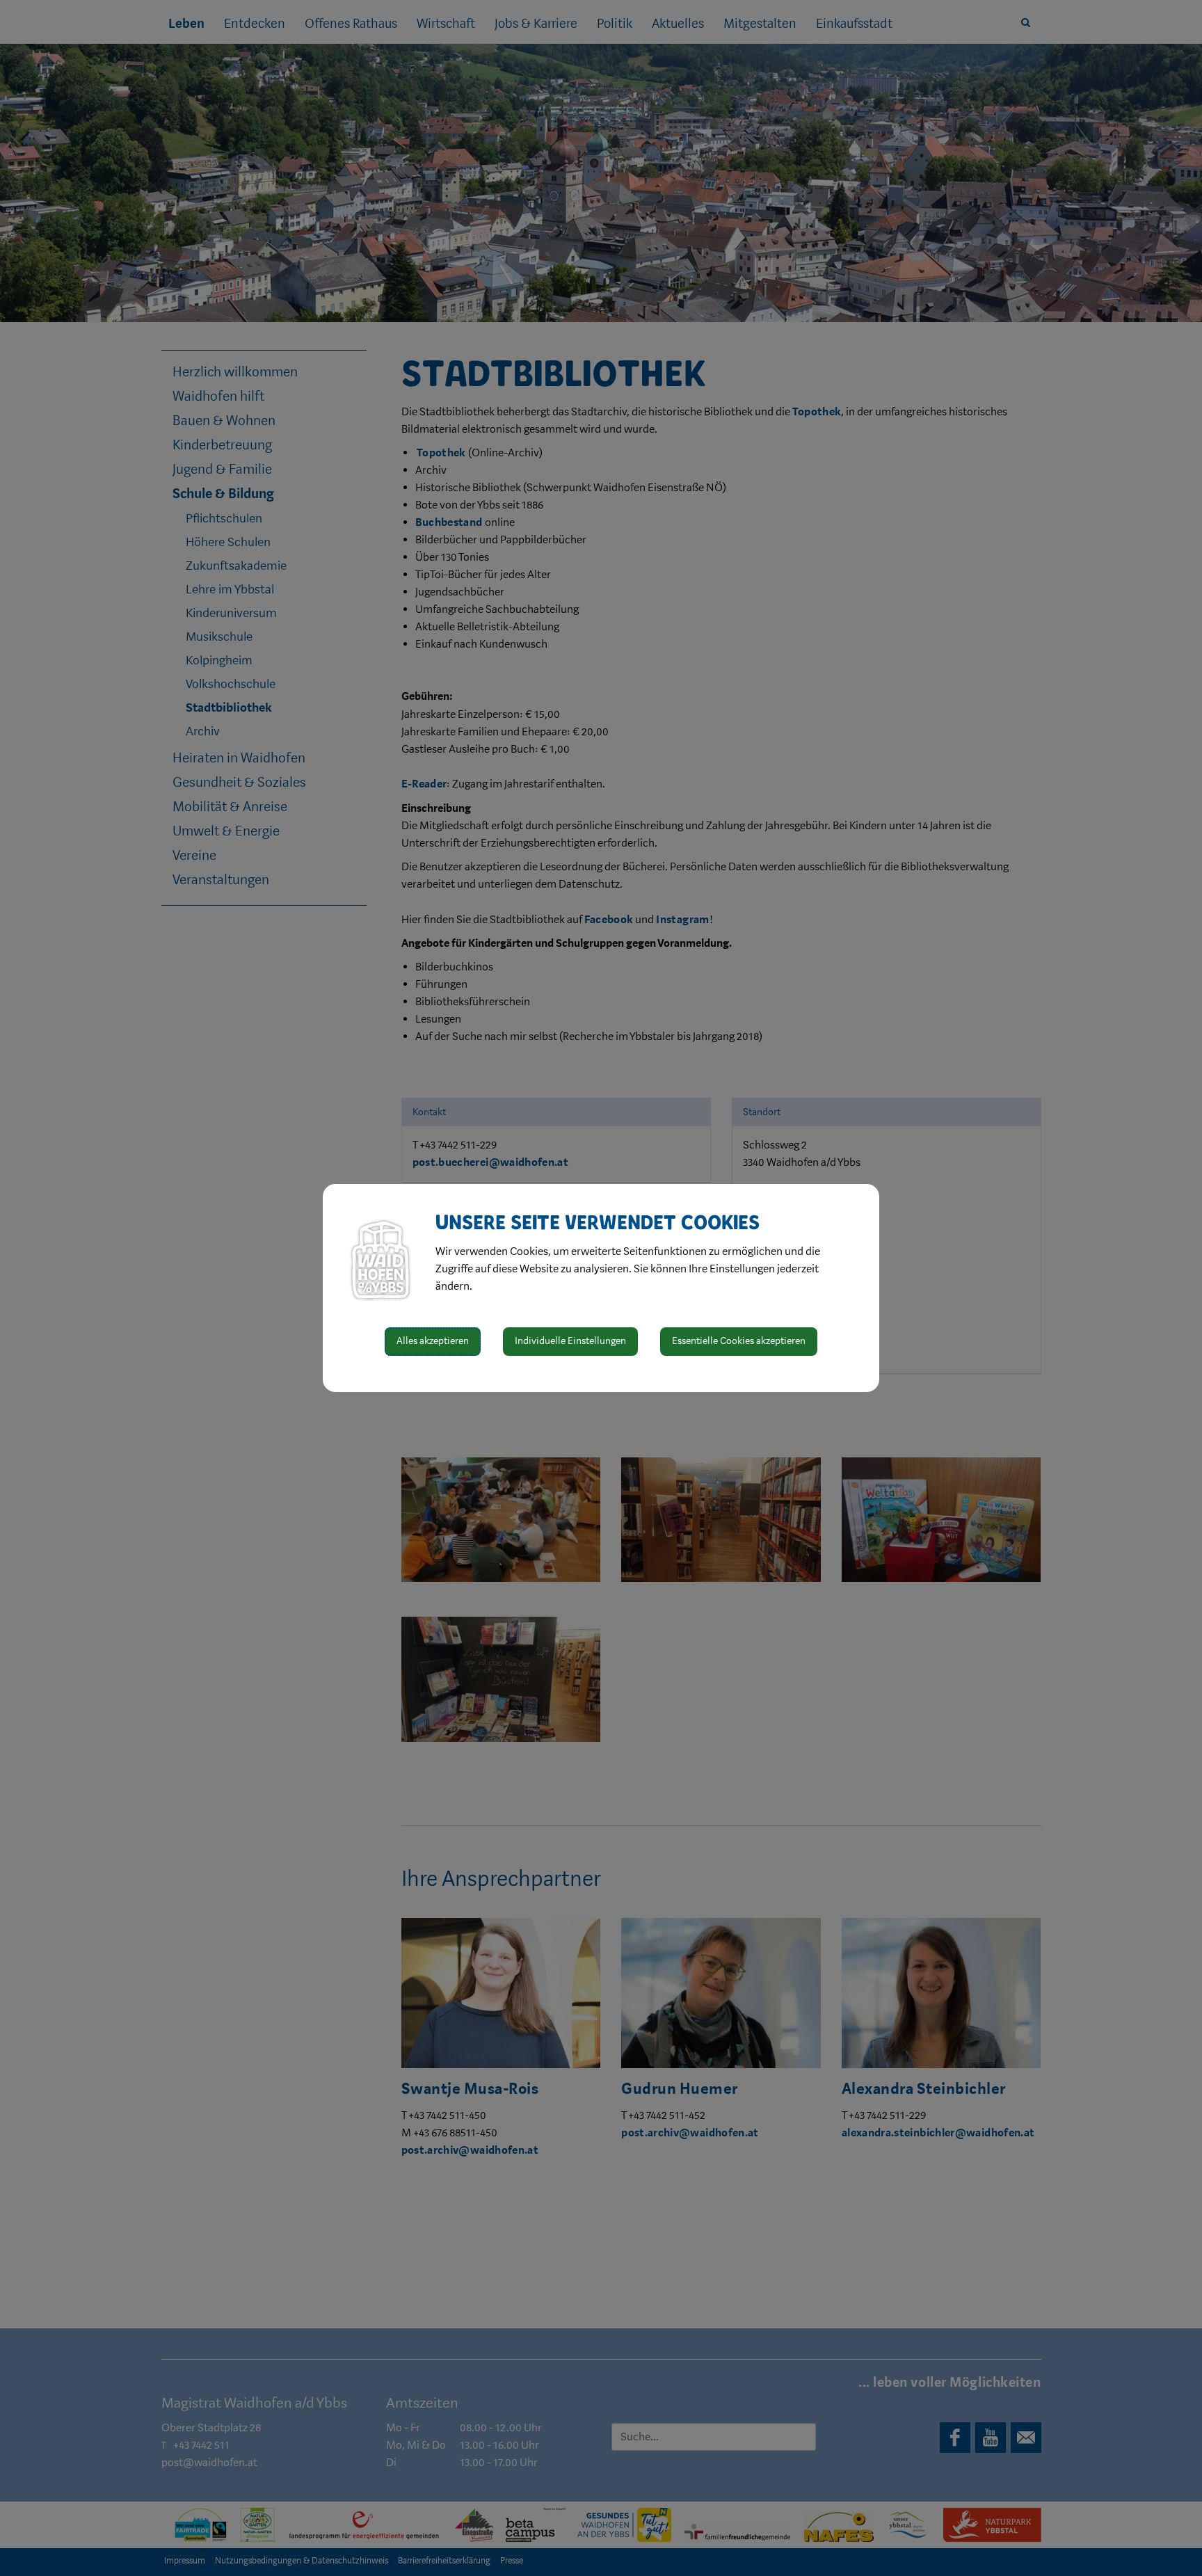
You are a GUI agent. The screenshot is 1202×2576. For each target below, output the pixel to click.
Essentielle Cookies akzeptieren (739, 1341)
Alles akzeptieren (433, 1341)
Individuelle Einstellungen (570, 1341)
